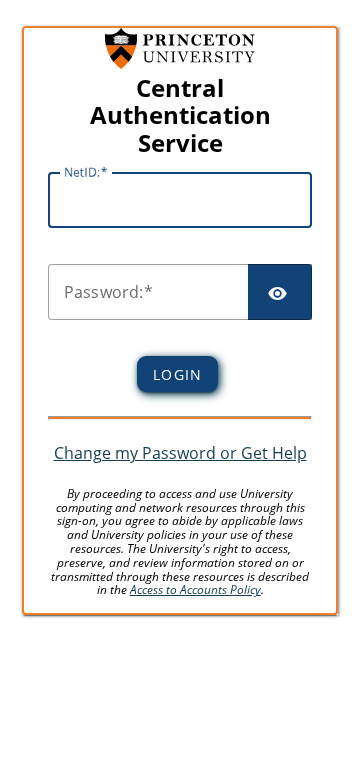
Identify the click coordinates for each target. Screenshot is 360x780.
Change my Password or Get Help (180, 453)
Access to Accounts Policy (195, 589)
